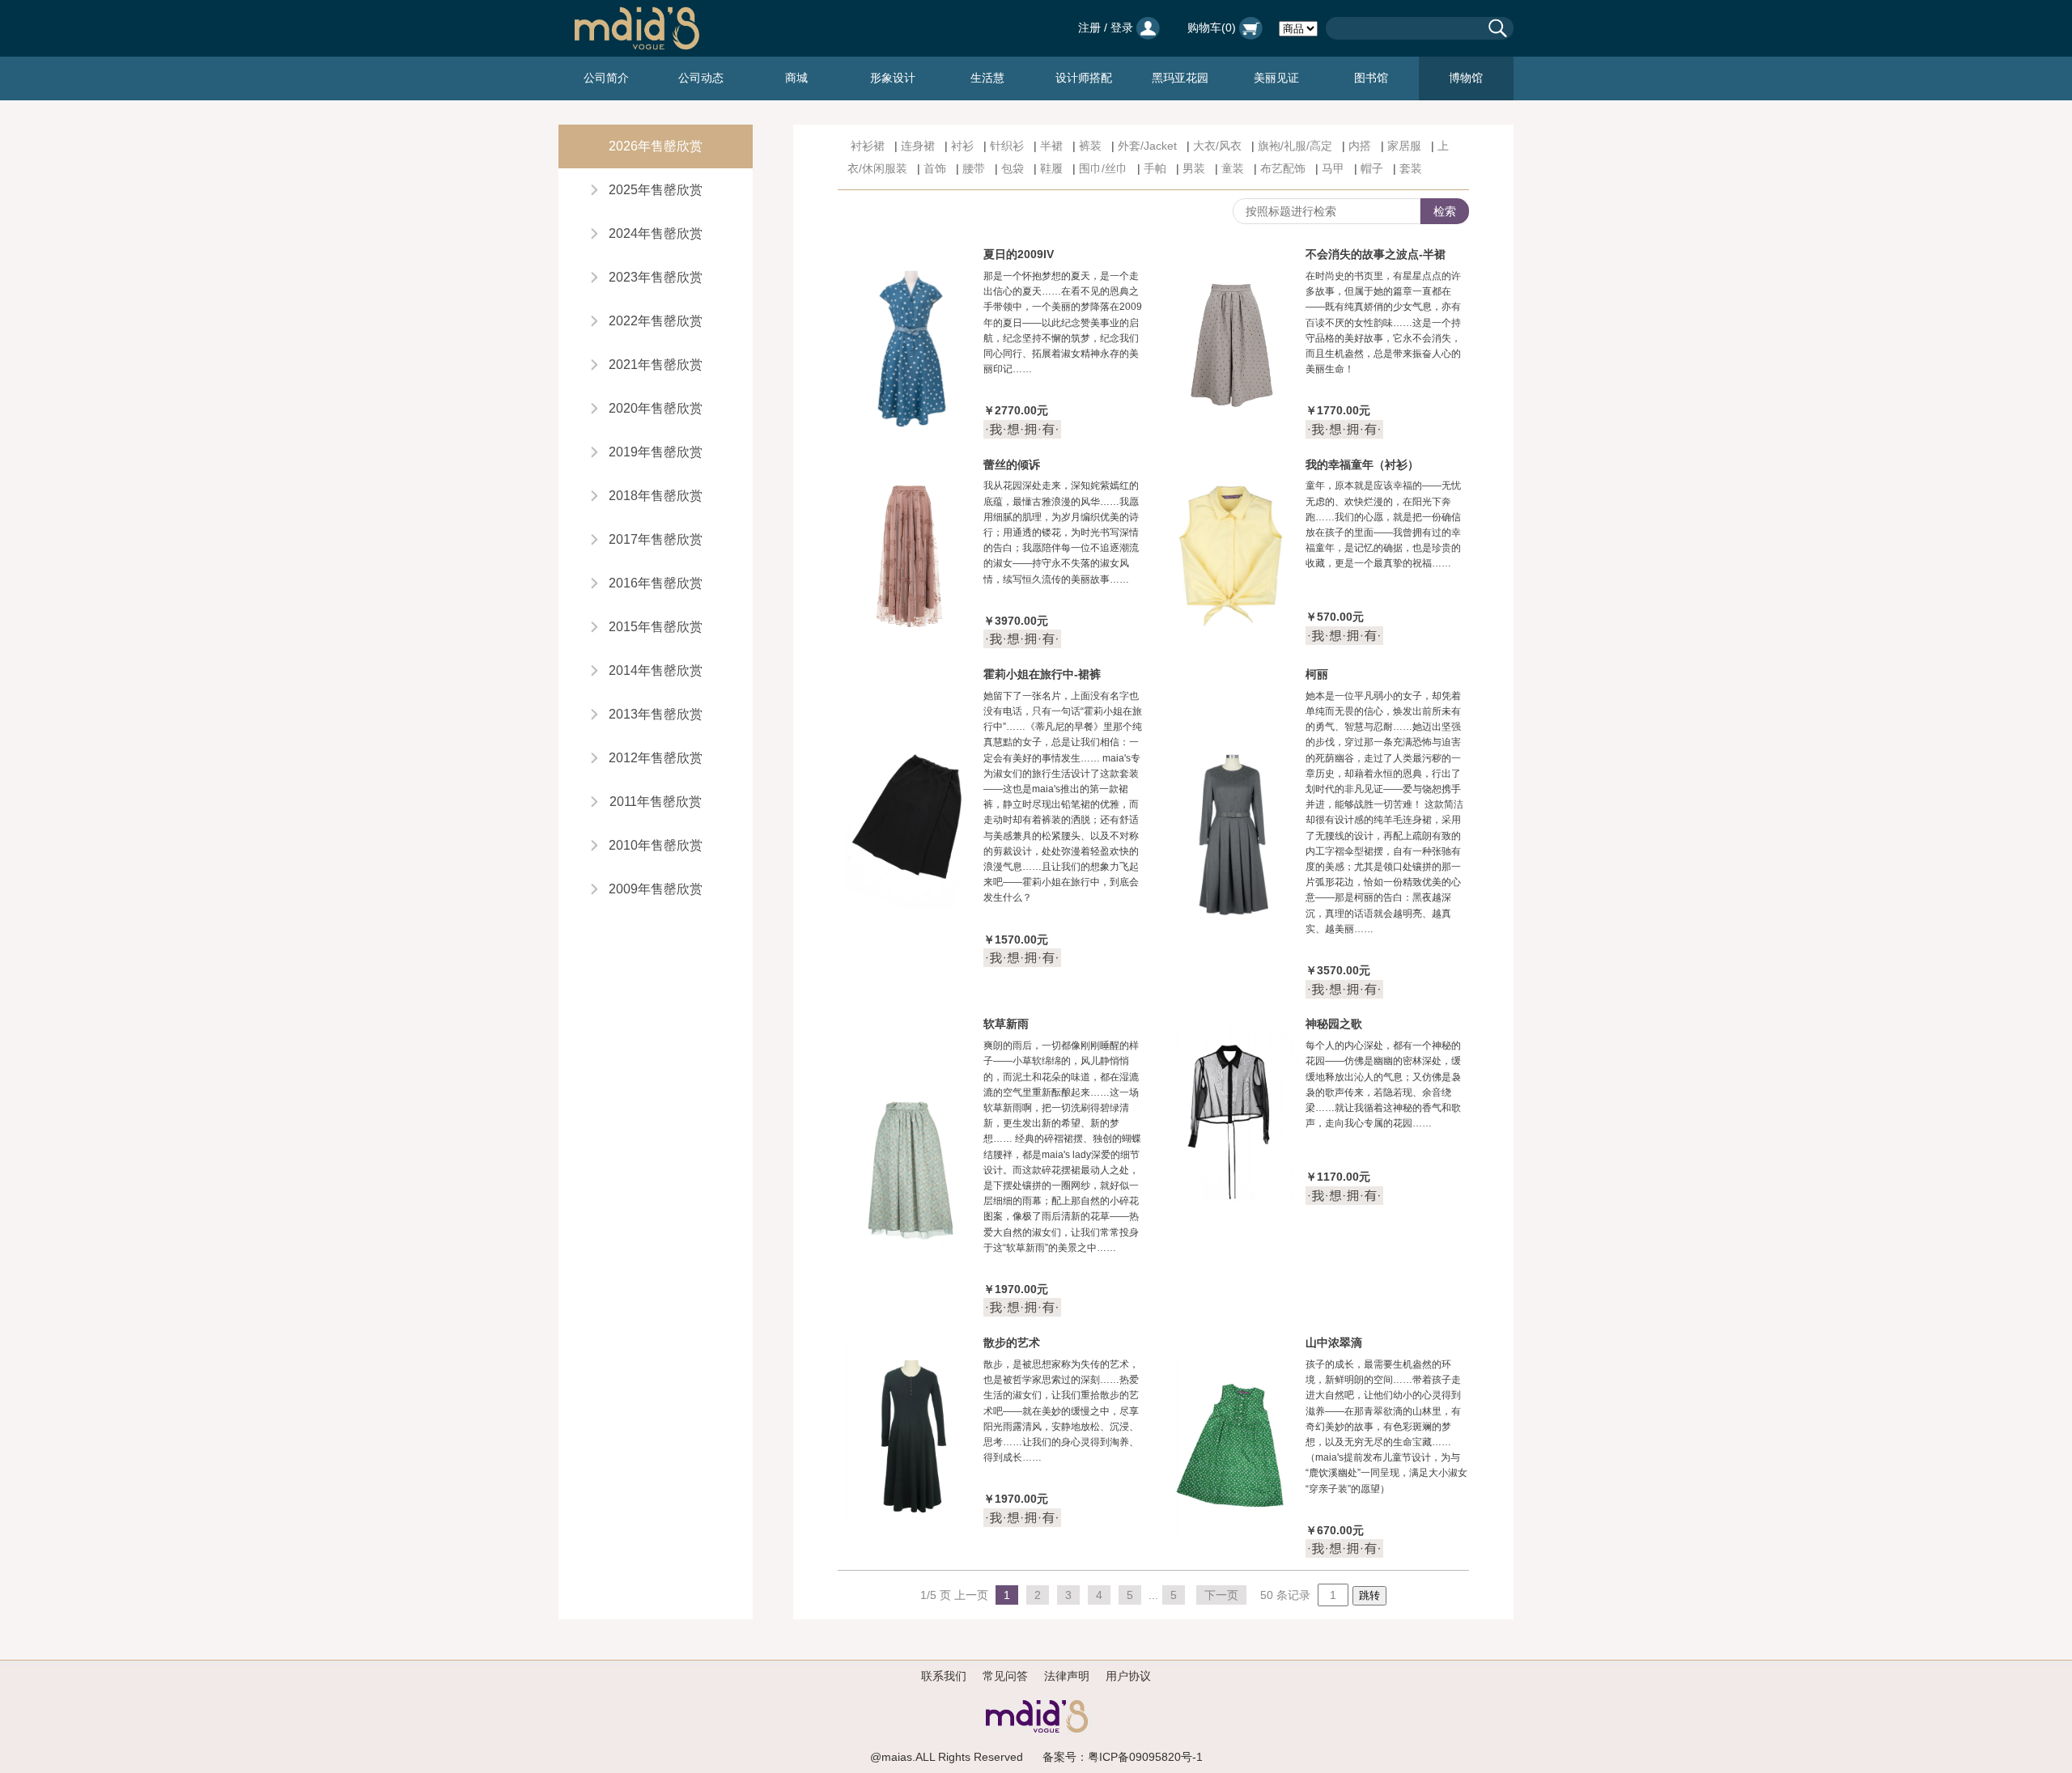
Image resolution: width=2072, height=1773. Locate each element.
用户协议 (1128, 1676)
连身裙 (918, 146)
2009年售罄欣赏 (656, 889)
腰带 (974, 168)
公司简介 (606, 78)
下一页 (1221, 1595)
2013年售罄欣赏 (656, 714)
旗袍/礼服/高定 (1295, 146)
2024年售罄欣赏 (656, 233)
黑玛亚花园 (1180, 78)
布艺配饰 (1283, 168)
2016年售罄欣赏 (656, 583)
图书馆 (1371, 78)
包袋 (1013, 168)
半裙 (1051, 146)
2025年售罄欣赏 (656, 190)
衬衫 (962, 146)
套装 (1411, 168)
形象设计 (893, 78)
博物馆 (1466, 78)
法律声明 (1067, 1676)
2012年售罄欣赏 (656, 758)
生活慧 (987, 78)
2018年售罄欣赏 (656, 496)
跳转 (1369, 1595)
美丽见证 (1276, 78)
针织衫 (1007, 146)
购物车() (1213, 28)
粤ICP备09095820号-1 (1145, 1757)
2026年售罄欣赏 (656, 146)
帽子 (1372, 168)
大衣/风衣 (1217, 146)
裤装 (1090, 146)
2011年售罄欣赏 (656, 802)
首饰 (935, 168)
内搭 (1360, 146)
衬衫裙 (868, 146)
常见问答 (1005, 1676)
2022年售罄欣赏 (656, 321)
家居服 (1404, 146)
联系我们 (944, 1676)
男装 (1194, 168)
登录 (1122, 28)
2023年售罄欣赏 (656, 277)
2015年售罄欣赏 (656, 627)
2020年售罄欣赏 (656, 408)
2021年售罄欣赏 (656, 365)
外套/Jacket (1147, 146)
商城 (796, 78)
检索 (1445, 211)
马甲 (1333, 168)
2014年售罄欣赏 (656, 670)
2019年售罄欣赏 (656, 452)
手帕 (1155, 168)
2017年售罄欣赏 (656, 539)
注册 (1089, 28)
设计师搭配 (1084, 78)
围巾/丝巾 (1103, 168)
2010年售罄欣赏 (656, 845)
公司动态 (701, 78)
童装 (1233, 168)
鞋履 (1051, 168)
